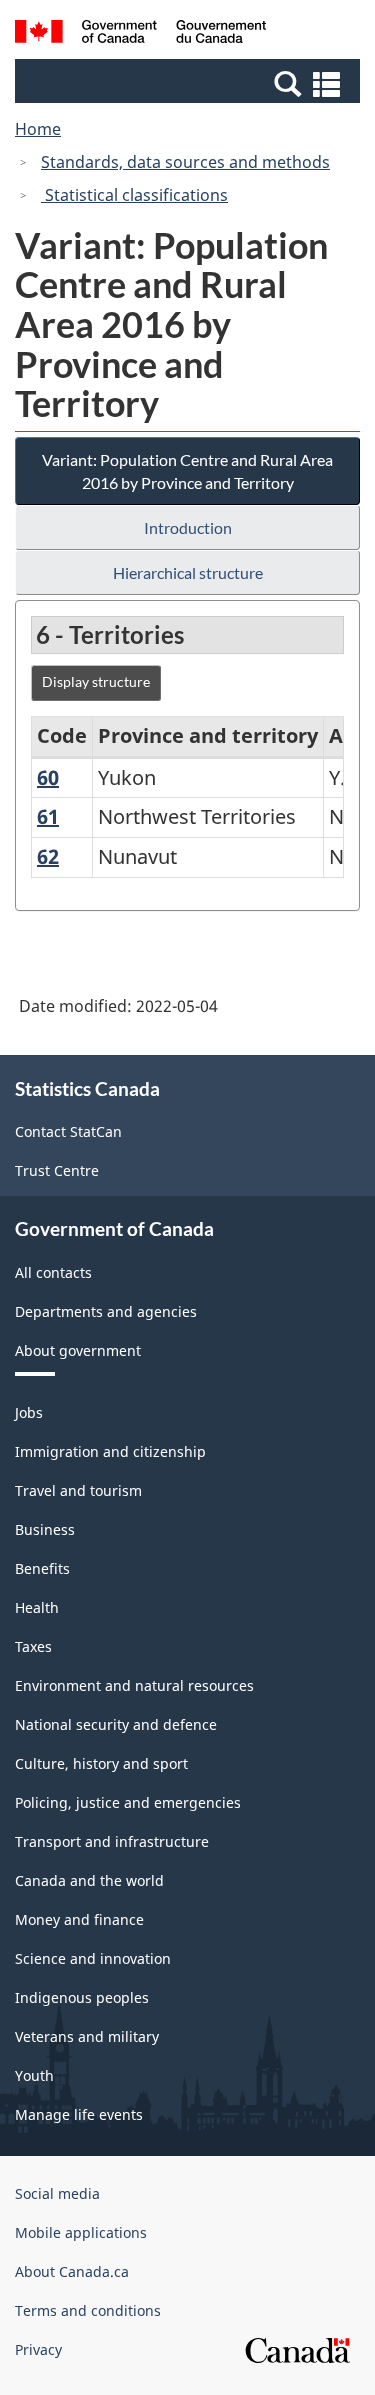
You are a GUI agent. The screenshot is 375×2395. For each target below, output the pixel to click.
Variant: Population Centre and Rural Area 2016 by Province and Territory (187, 471)
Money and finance (79, 1919)
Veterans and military (87, 2036)
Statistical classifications (134, 195)
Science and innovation (93, 1958)
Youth (34, 2075)
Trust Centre (57, 1170)
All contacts (53, 1272)
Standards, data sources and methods (185, 162)
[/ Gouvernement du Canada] (140, 34)
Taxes (33, 1646)
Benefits (42, 1568)
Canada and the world (89, 1880)
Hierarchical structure (188, 572)
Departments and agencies (106, 1311)
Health (37, 1607)
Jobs (29, 1412)
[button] (190, 83)
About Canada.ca (72, 2271)
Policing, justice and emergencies (128, 1802)
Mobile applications (81, 2232)
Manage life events (79, 2114)
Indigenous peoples (82, 1997)
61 (48, 816)
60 (48, 777)
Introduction (188, 527)
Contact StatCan (68, 1131)
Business (45, 1529)
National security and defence (116, 1724)
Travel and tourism (78, 1490)
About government (78, 1350)
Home (38, 129)
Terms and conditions (88, 2310)
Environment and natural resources (134, 1685)
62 (48, 856)
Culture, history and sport (101, 1763)
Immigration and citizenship (110, 1451)
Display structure (96, 681)
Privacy (38, 2349)
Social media (57, 2193)
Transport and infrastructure (112, 1841)
